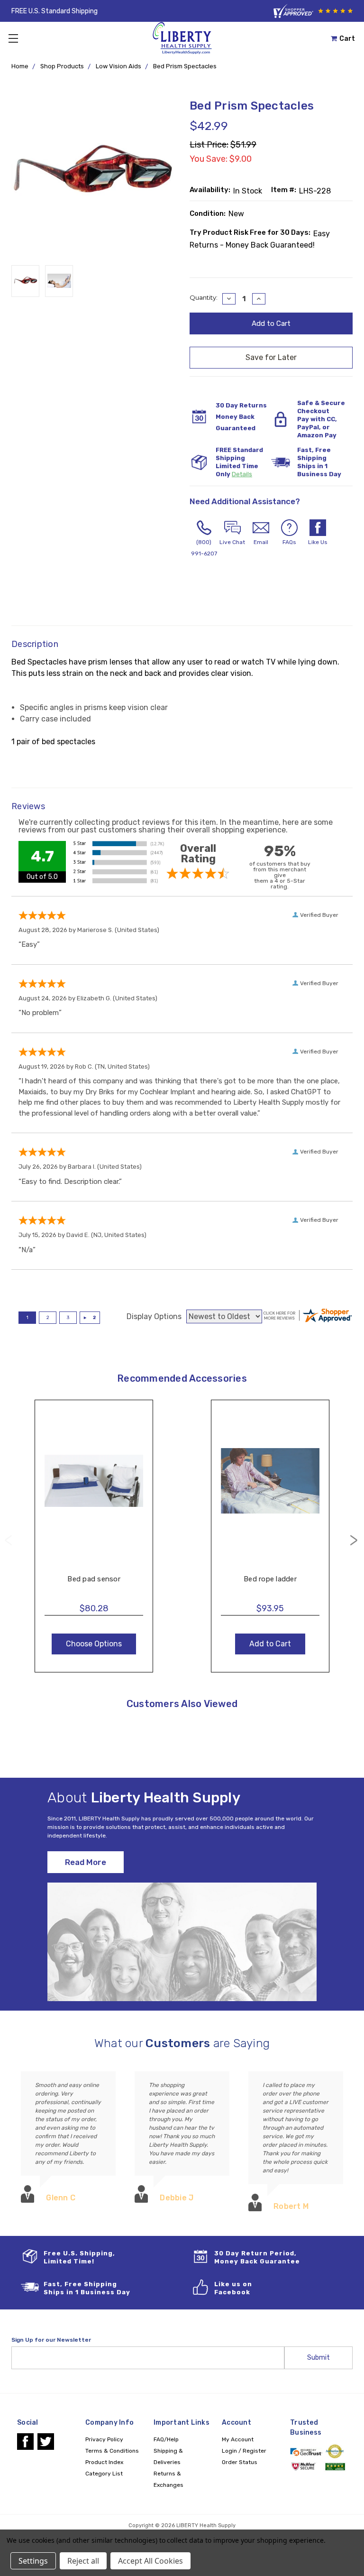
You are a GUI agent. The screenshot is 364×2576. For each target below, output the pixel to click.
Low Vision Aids (118, 66)
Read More (86, 1862)
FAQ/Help (166, 2439)
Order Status (240, 2462)
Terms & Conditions (112, 2451)
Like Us (318, 542)
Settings (33, 2561)
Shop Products (62, 66)
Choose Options (94, 1490)
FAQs (289, 542)
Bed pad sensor (94, 1579)
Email (261, 542)
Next (354, 1540)
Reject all (83, 2561)
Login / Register (244, 2451)
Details (242, 474)
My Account (238, 2439)
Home (20, 66)
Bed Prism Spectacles (185, 66)
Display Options (154, 1316)
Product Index (104, 2462)
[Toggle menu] (13, 38)
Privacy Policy (104, 2439)
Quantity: (204, 297)
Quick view (94, 1471)
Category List (104, 2474)
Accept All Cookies (150, 2561)
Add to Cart (270, 1490)
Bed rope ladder (270, 1579)
